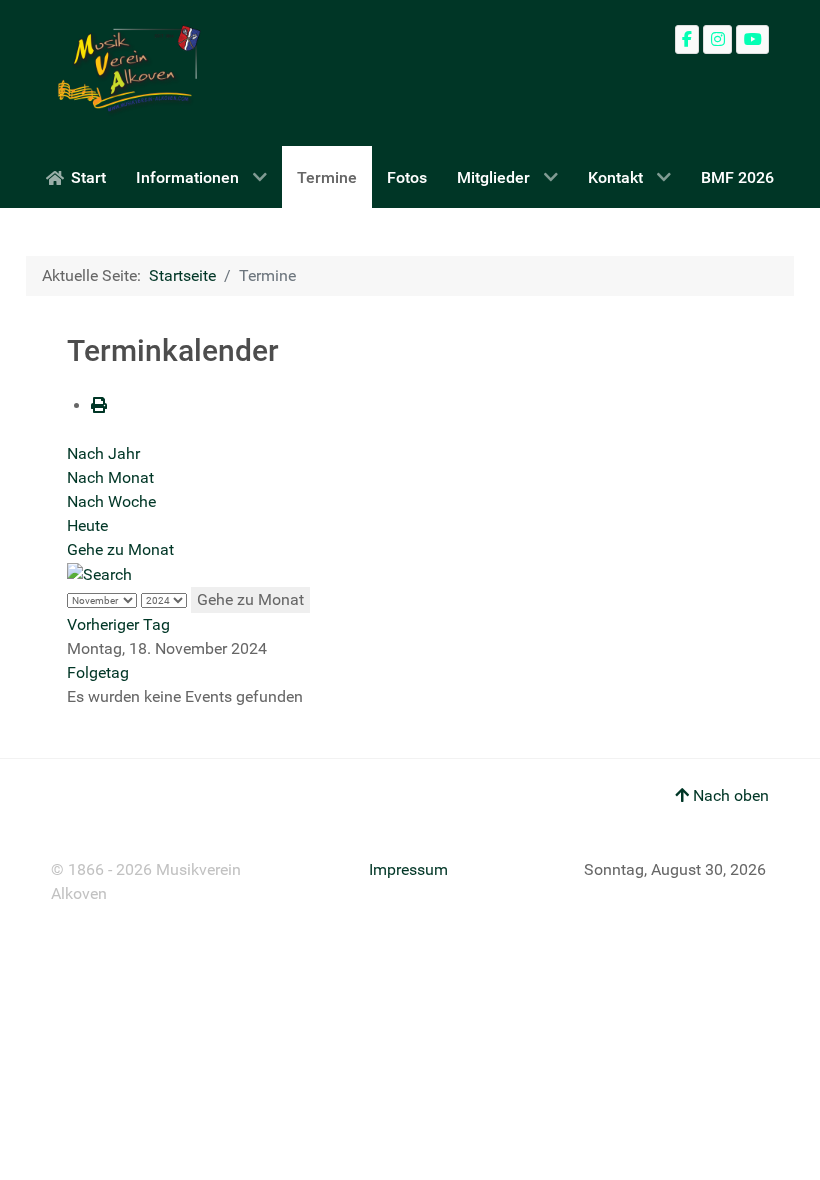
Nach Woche (111, 501)
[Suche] (99, 573)
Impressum (408, 869)
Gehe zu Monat (120, 549)
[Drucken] (99, 405)
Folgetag (98, 672)
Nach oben (729, 795)
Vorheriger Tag (118, 624)
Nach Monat (110, 477)
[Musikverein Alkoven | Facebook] (687, 39)
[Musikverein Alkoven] (126, 73)
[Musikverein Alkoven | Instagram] (717, 39)
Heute (87, 525)
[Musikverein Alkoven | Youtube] (752, 39)
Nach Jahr (103, 453)
